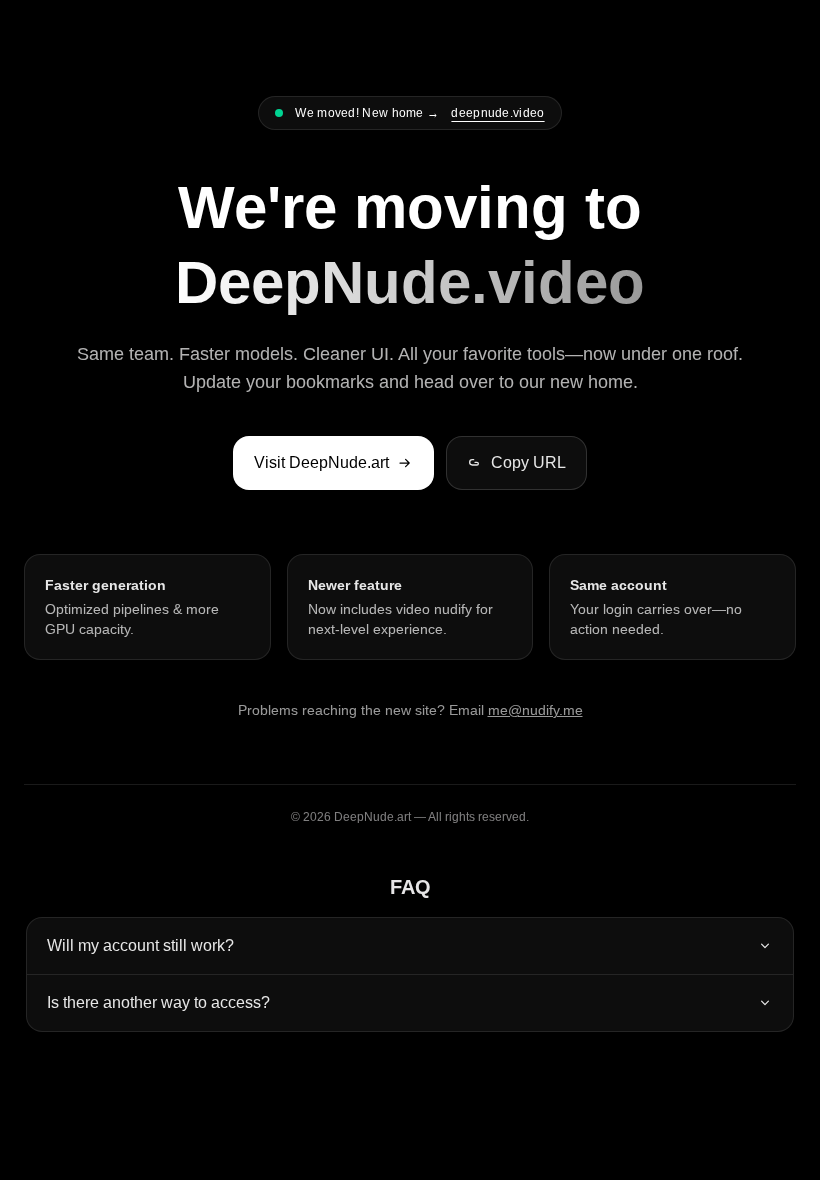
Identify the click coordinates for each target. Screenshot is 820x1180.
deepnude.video (497, 113)
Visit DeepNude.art (321, 462)
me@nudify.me (535, 710)
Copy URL (528, 462)
